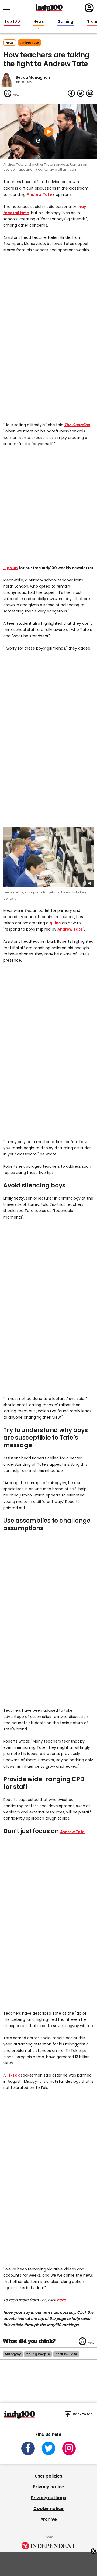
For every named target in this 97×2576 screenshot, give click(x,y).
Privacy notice (48, 2487)
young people (38, 2354)
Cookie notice (48, 2509)
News (39, 22)
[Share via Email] (90, 93)
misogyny (13, 2354)
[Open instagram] (69, 2448)
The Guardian (77, 425)
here (61, 2300)
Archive (49, 2519)
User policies (48, 2476)
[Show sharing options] (90, 883)
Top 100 (12, 22)
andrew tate (30, 43)
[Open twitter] (48, 2448)
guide (55, 923)
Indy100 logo (49, 8)
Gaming (65, 22)
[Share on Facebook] (71, 93)
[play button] (48, 132)
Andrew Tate (39, 194)
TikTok (13, 2075)
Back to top (83, 2414)
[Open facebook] (28, 2448)
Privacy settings (48, 2498)
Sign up (11, 568)
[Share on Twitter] (81, 93)
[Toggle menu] (8, 8)
